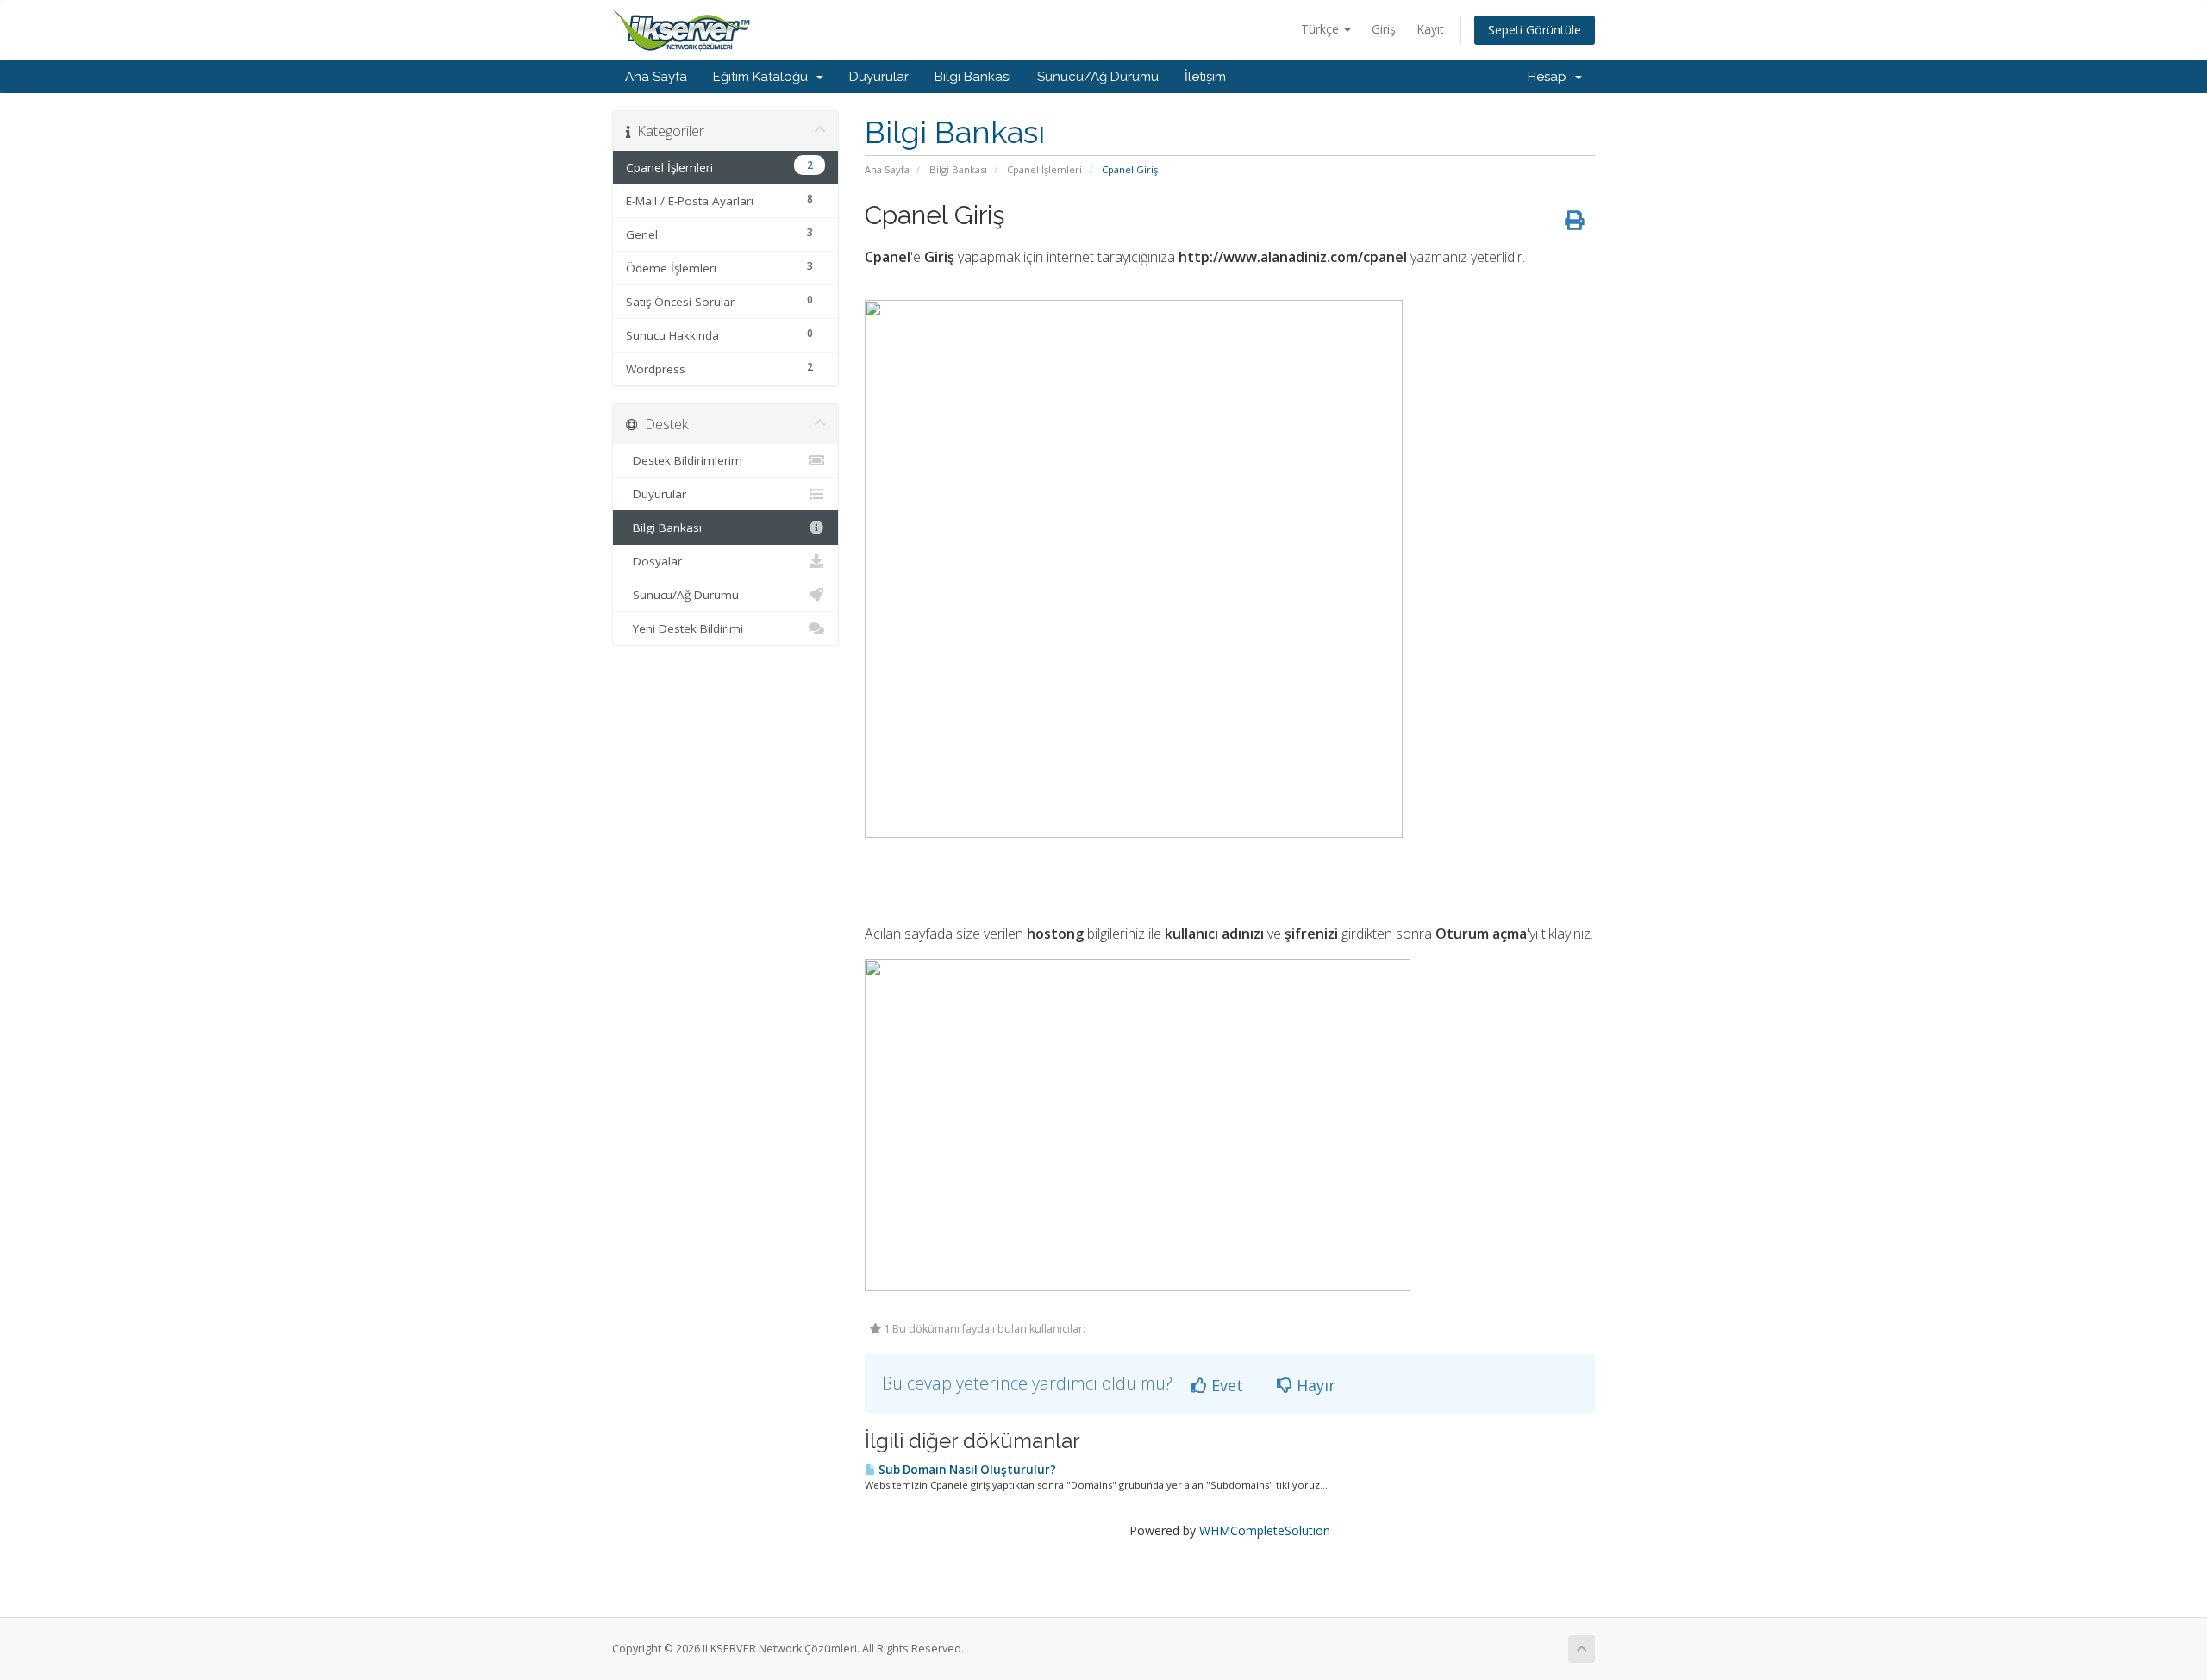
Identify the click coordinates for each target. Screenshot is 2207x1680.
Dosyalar (654, 561)
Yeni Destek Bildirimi (685, 628)
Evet (1225, 1385)
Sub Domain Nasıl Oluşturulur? (966, 1470)
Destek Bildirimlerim (684, 460)
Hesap (1551, 77)
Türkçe (1322, 29)
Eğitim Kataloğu (764, 77)
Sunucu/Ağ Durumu (1098, 77)
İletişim (1205, 77)
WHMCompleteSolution (1265, 1530)
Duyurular (879, 77)
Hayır (1314, 1385)
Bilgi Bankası (973, 77)
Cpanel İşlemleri (1044, 169)
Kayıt (1430, 29)
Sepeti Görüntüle (1535, 30)
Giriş (1384, 29)
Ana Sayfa (656, 77)
